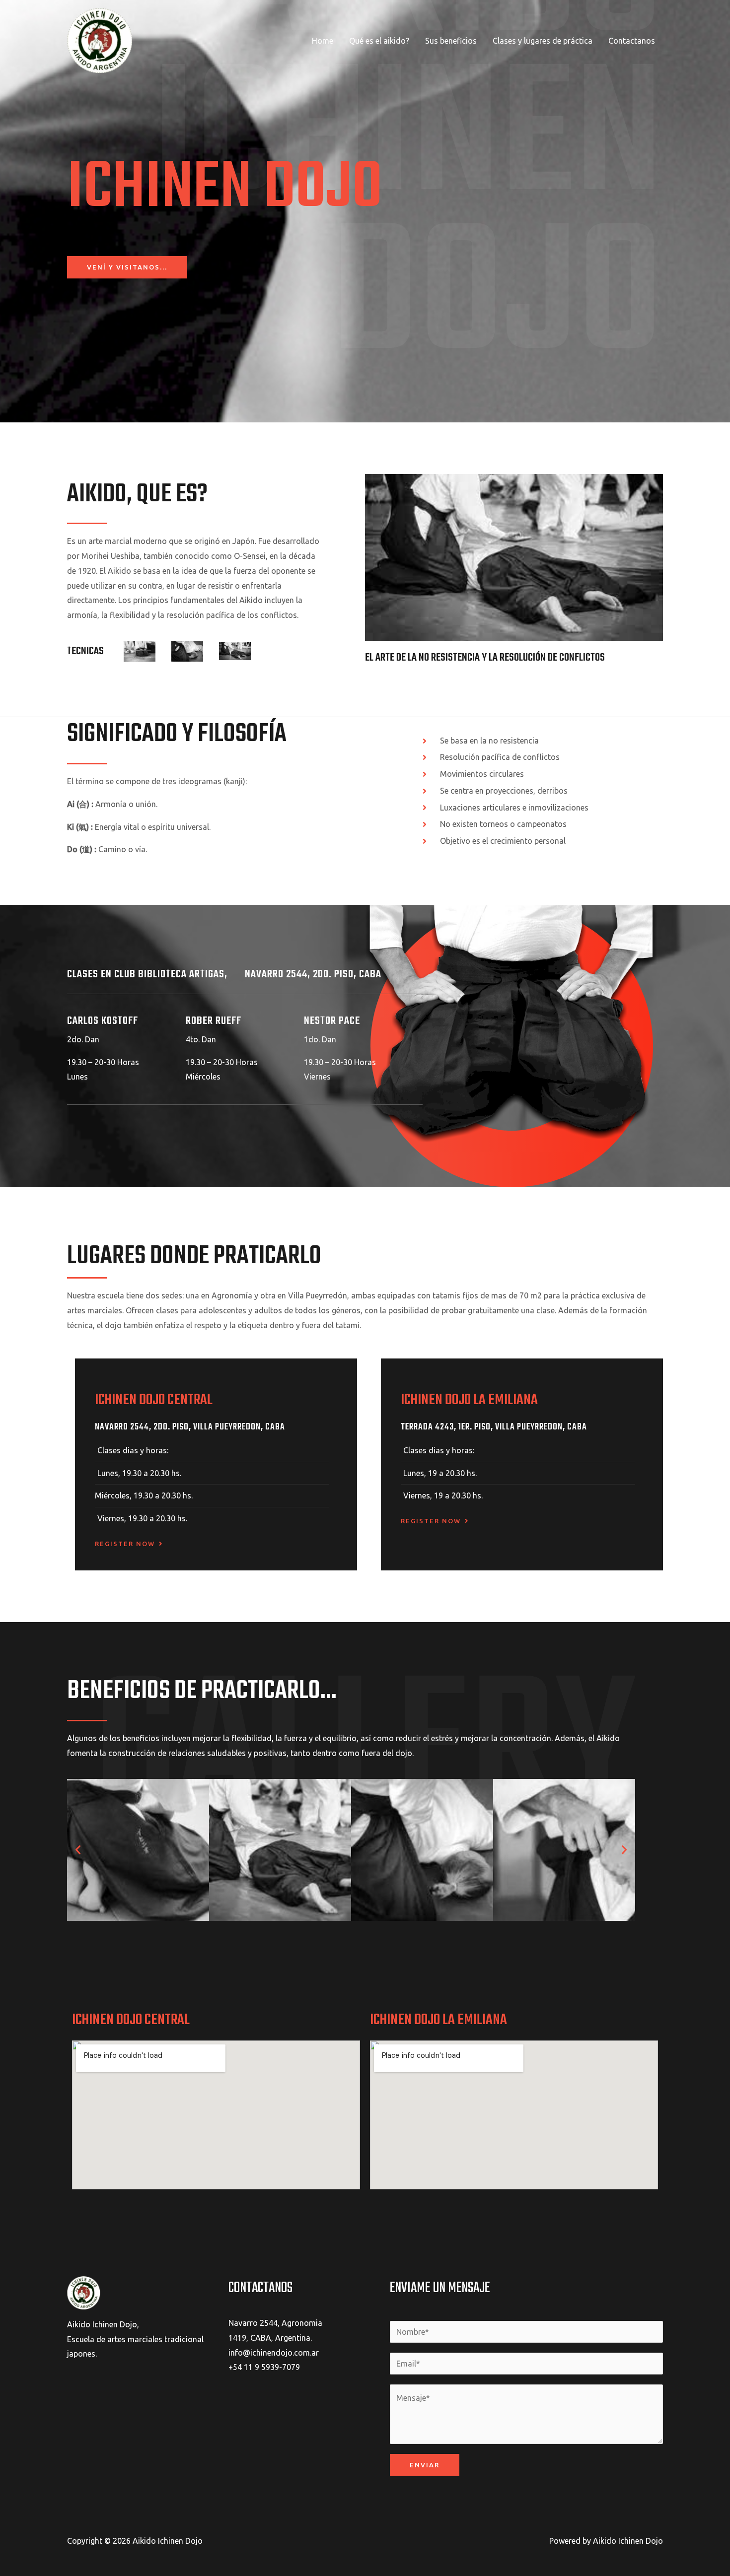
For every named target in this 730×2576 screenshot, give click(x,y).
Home (323, 41)
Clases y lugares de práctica (543, 41)
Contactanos (632, 41)
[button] (78, 1850)
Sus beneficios (451, 41)
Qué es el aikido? (379, 41)
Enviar (425, 2465)
